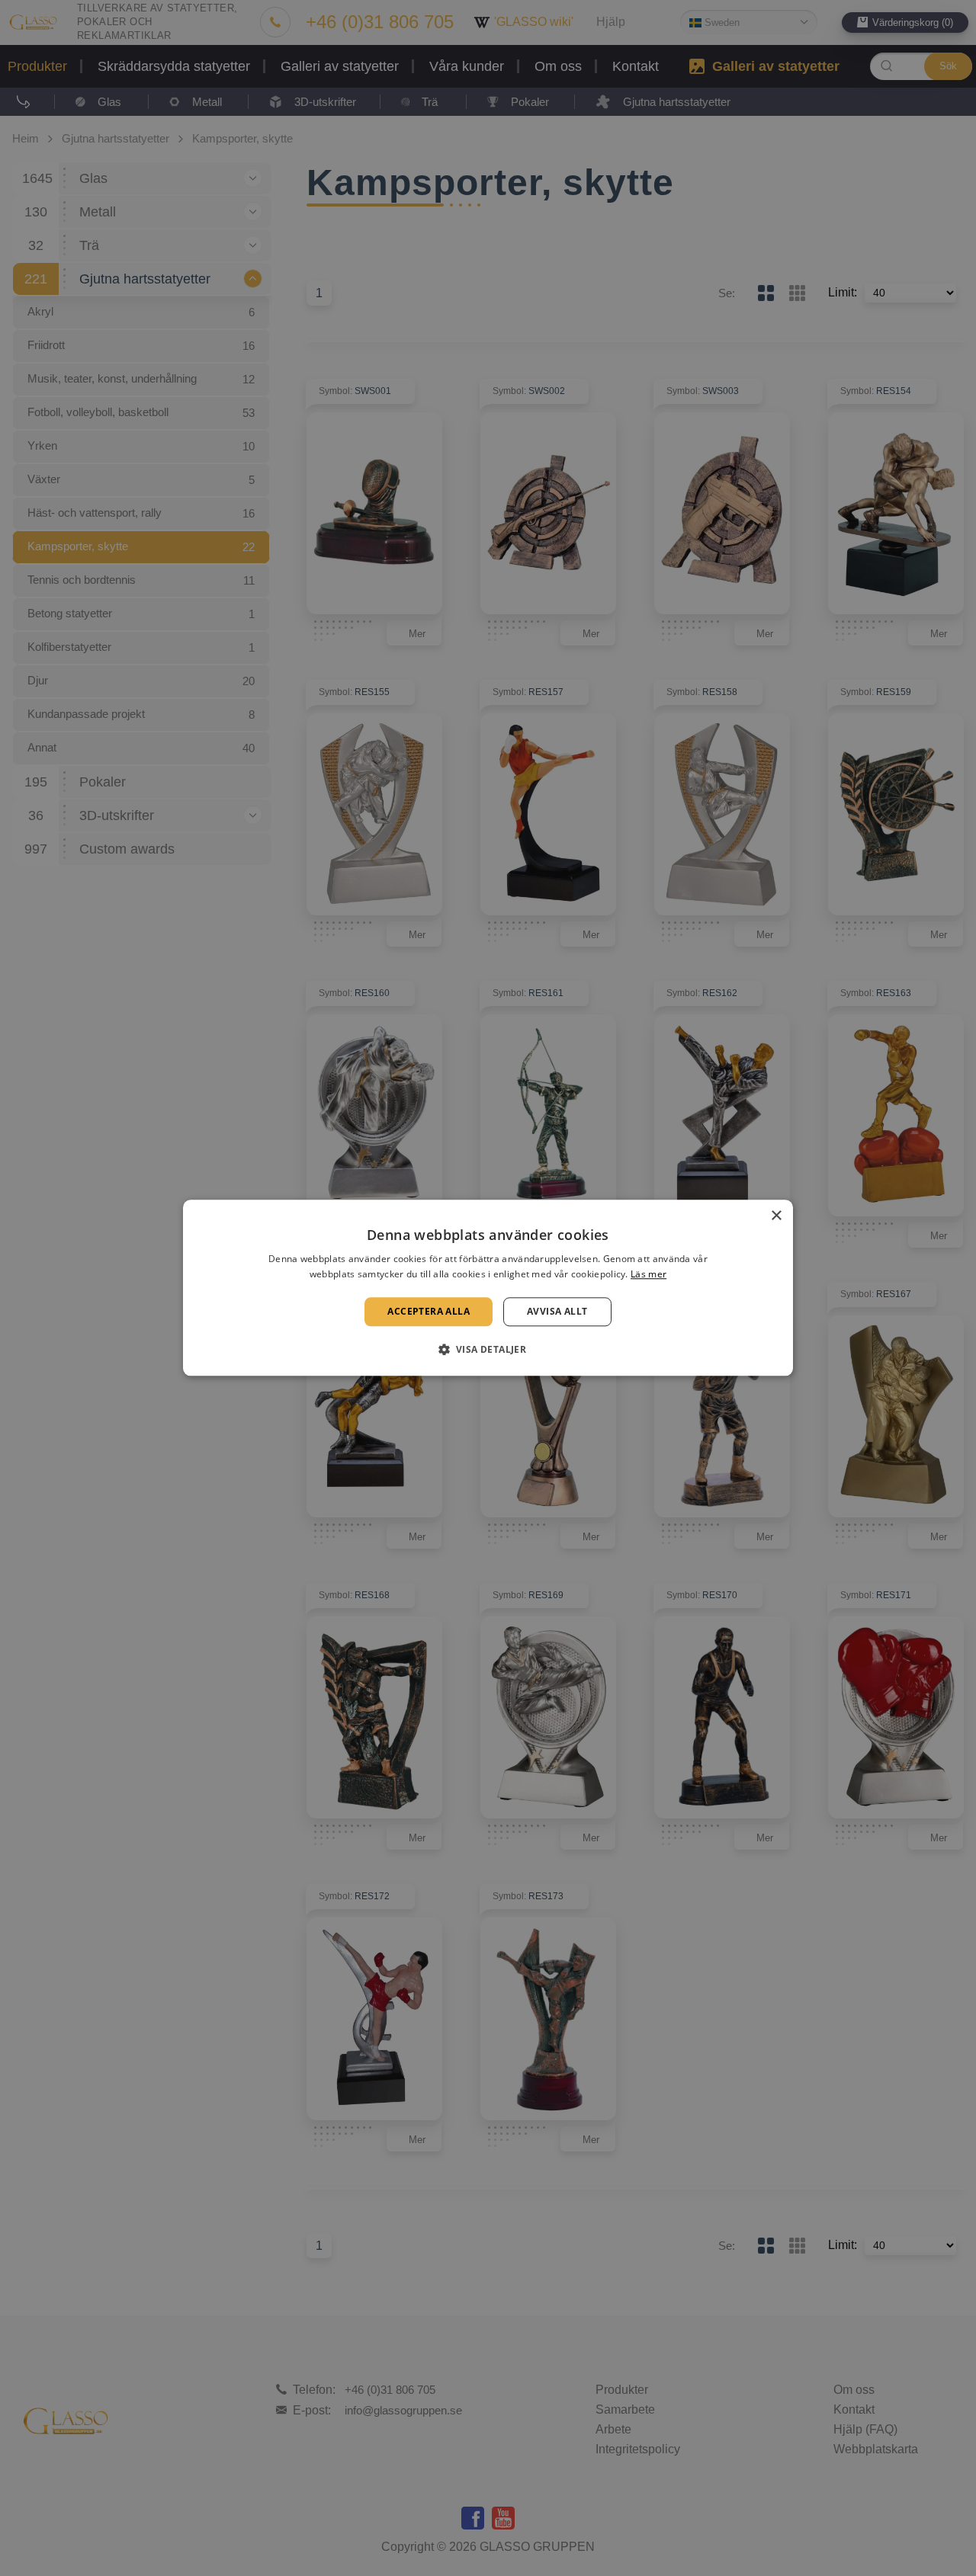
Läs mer (649, 1275)
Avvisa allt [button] (557, 1311)
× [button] (776, 1216)
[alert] (488, 1288)
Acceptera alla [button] (429, 1311)
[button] (488, 1350)
